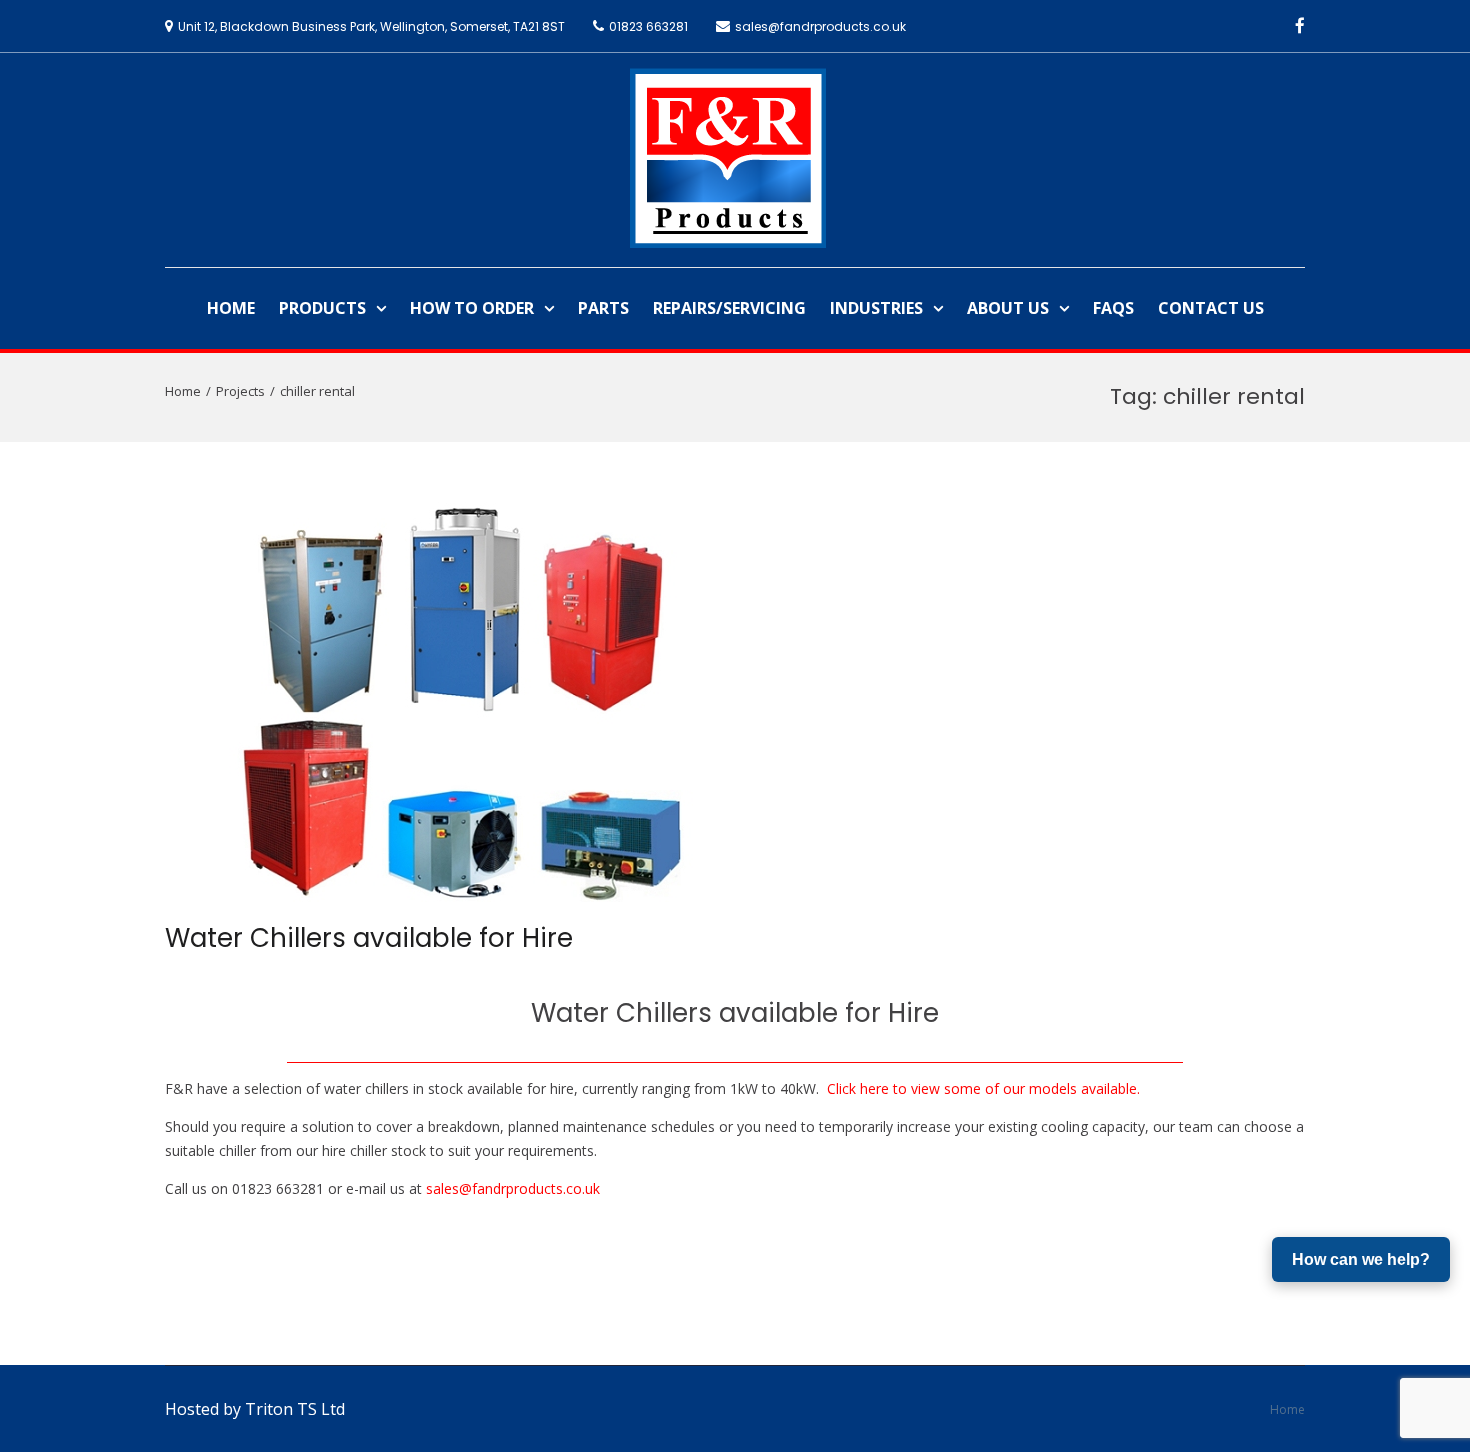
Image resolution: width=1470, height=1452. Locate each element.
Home (231, 308)
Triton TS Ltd (295, 1409)
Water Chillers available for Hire (369, 938)
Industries (876, 308)
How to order (472, 308)
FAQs (1113, 308)
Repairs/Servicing (729, 308)
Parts (603, 308)
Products (322, 308)
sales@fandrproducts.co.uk (513, 1188)
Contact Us (1211, 308)
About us (1008, 308)
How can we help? (1361, 1259)
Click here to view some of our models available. (983, 1088)
